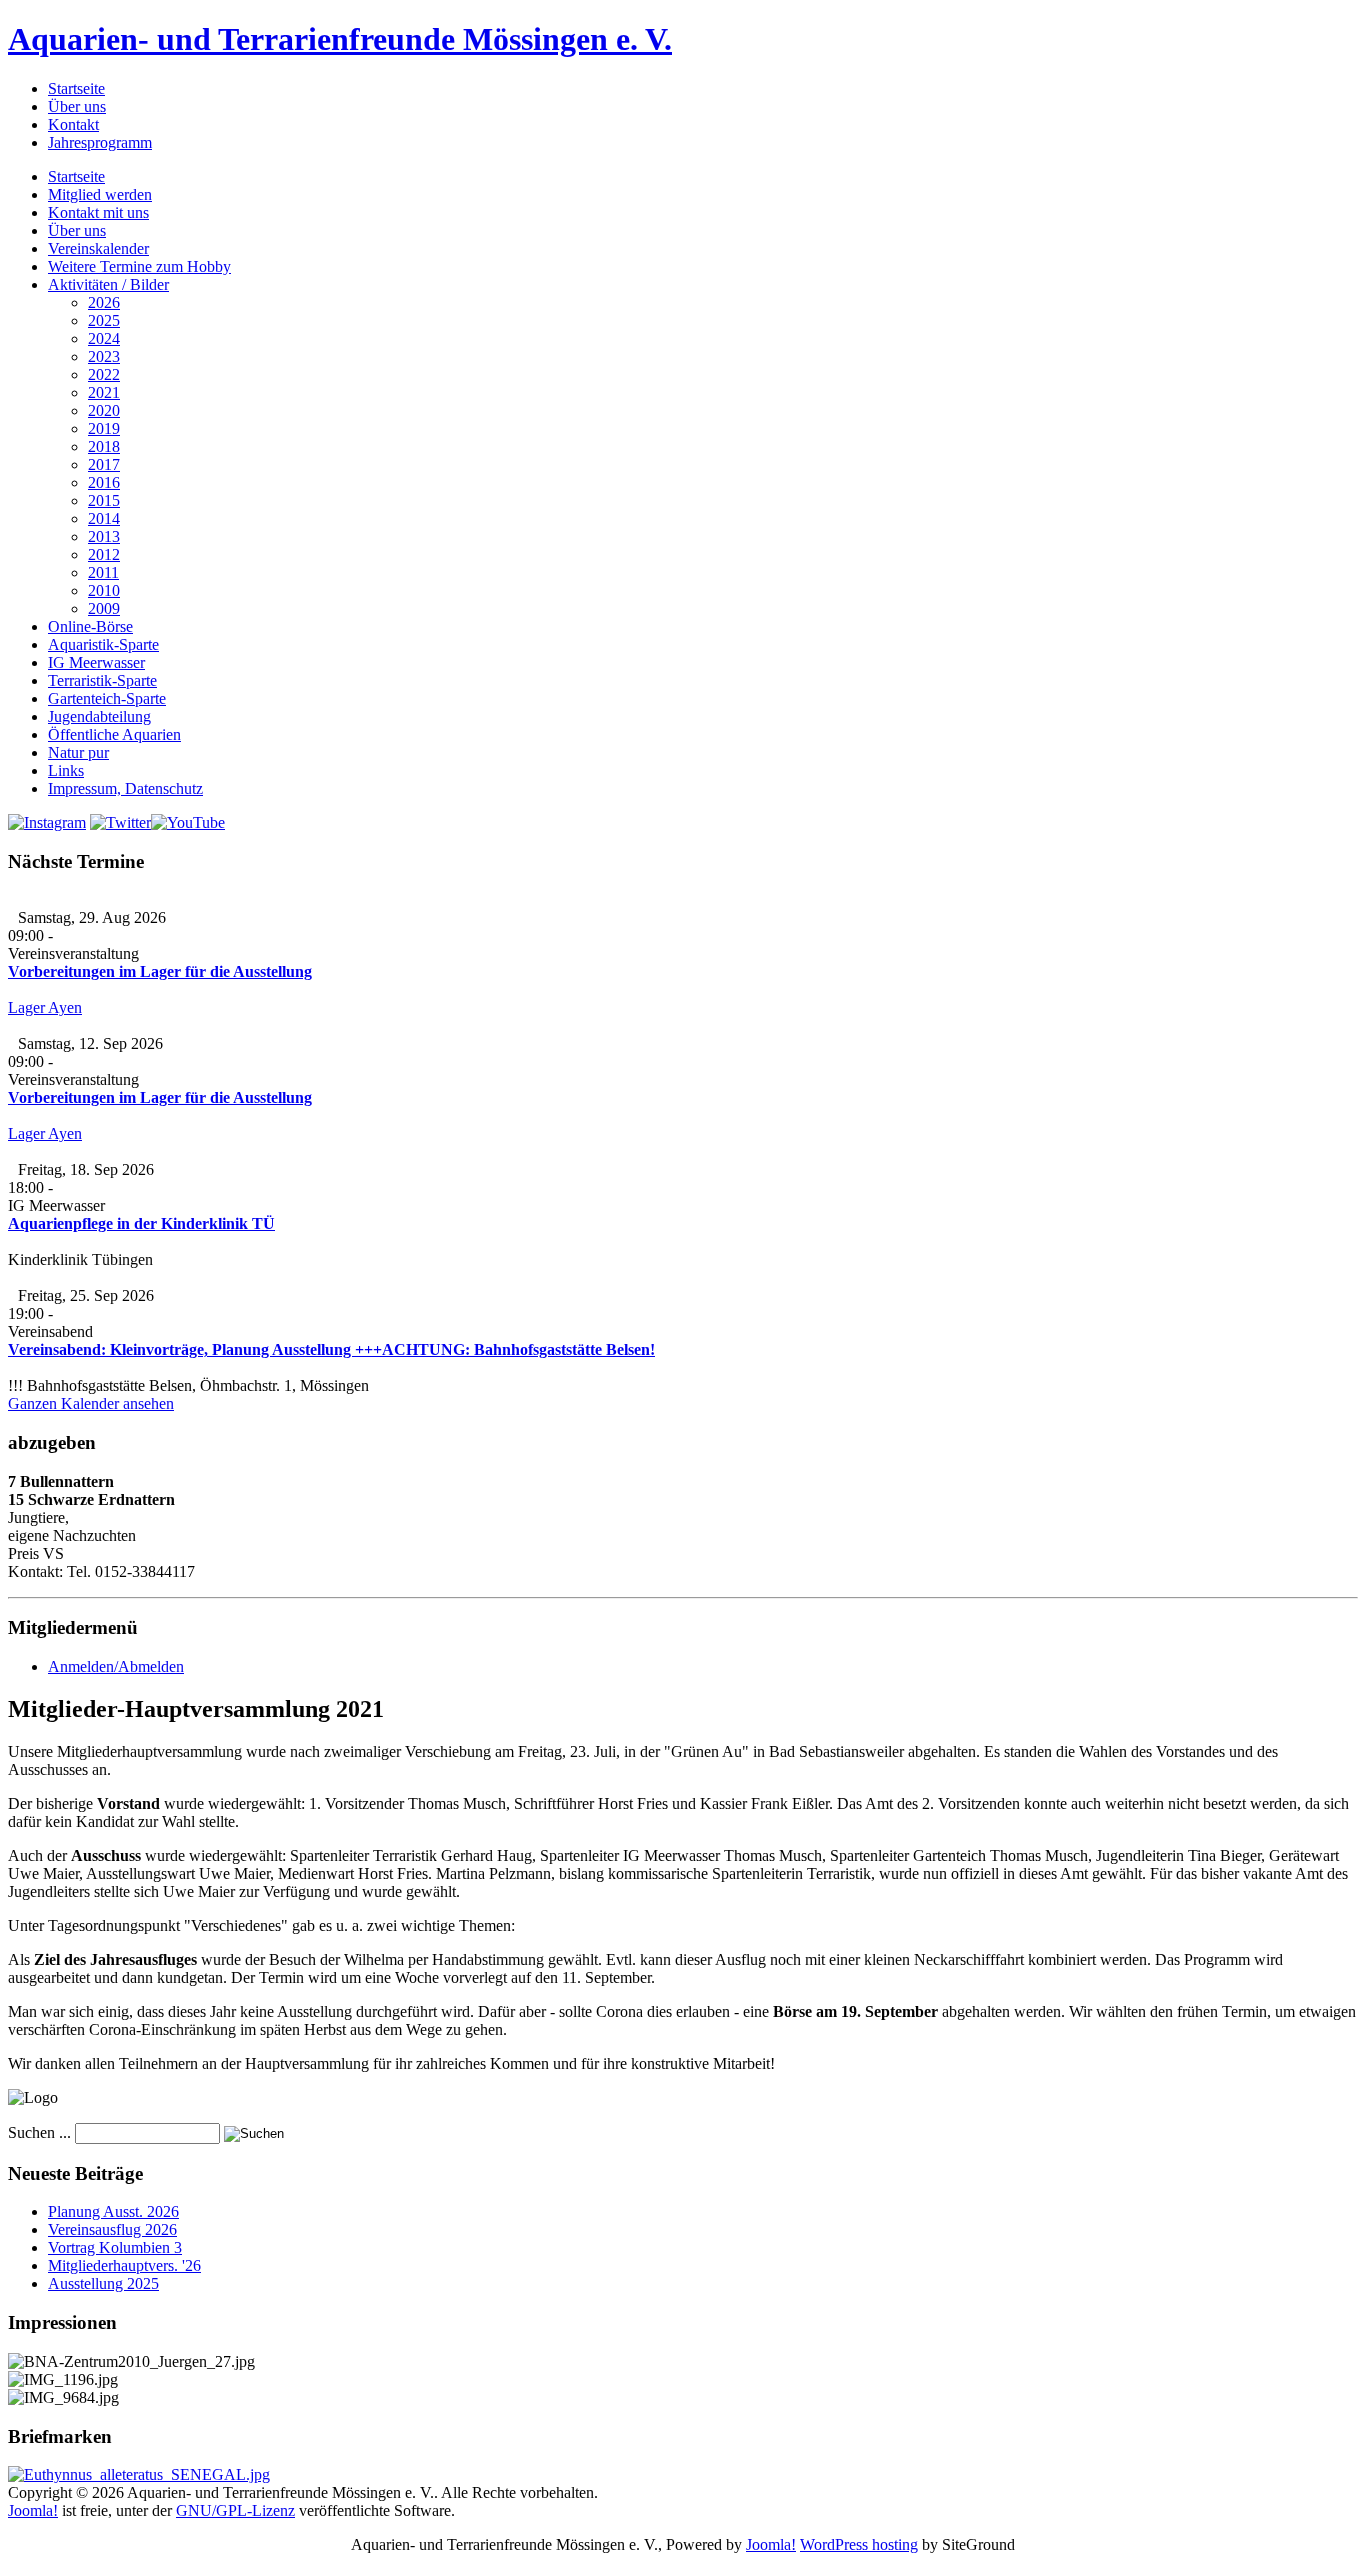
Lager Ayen (45, 1007)
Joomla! (33, 2510)
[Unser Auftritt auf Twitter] (120, 822)
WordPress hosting (859, 2544)
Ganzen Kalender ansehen (91, 1403)
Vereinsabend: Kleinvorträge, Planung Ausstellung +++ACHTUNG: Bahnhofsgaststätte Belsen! (331, 1349)
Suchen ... (39, 2132)
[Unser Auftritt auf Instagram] (47, 822)
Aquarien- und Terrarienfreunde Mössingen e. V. (340, 39)
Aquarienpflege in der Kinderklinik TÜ (141, 1223)
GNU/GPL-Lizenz (235, 2510)
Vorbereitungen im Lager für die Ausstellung (160, 971)
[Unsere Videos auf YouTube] (188, 822)
